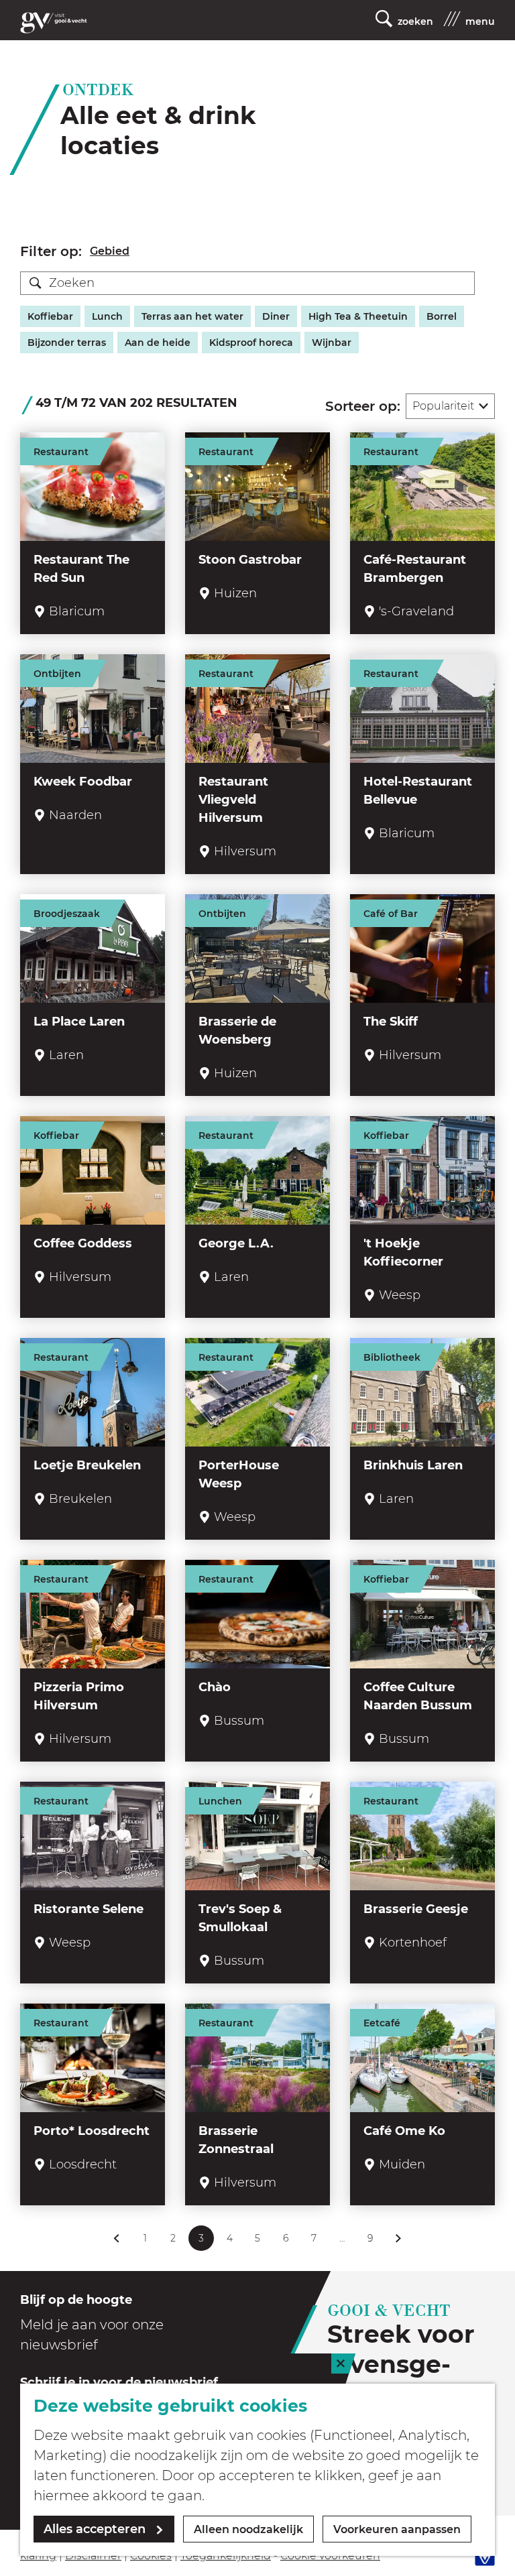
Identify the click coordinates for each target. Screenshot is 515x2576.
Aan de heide (158, 343)
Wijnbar (332, 343)
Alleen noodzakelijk (248, 2529)
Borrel (442, 316)
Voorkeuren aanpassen (397, 2529)
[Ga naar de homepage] (54, 23)
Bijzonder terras (67, 343)
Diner (276, 316)
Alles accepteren (95, 2529)
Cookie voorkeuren (330, 2556)
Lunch (107, 316)
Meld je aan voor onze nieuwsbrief (92, 2335)
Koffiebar (50, 316)
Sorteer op (363, 406)
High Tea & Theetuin (358, 316)
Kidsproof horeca (251, 343)
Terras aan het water (192, 316)
